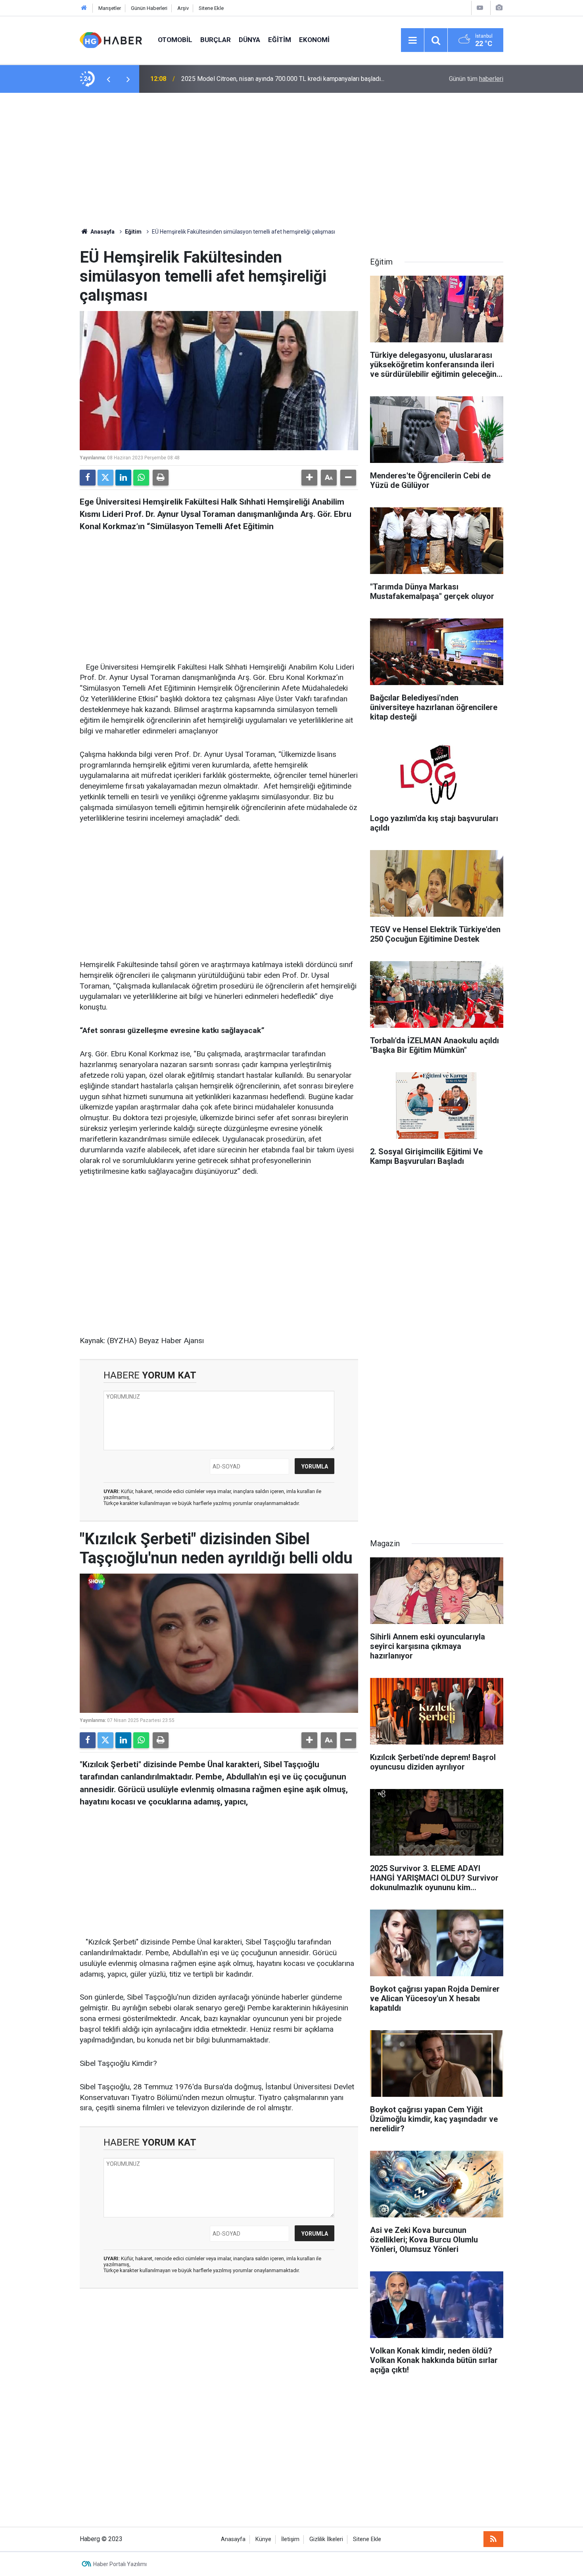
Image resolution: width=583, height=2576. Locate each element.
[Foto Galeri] (499, 8)
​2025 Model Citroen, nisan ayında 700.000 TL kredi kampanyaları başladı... (283, 79)
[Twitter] (105, 478)
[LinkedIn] (123, 478)
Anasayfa (102, 232)
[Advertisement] (291, 160)
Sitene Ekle (211, 8)
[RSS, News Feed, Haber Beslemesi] (493, 2539)
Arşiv (183, 8)
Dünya (249, 40)
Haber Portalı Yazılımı (120, 2564)
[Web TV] (480, 8)
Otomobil (175, 40)
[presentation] (108, 79)
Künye (263, 2539)
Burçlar (216, 40)
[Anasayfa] (84, 8)
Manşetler (110, 8)
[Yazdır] (161, 478)
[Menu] (412, 40)
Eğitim (280, 40)
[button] (309, 478)
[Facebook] (88, 478)
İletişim (290, 2539)
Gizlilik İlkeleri (326, 2539)
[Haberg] (111, 39)
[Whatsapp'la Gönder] (141, 478)
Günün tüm (476, 79)
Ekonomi (314, 40)
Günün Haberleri (149, 8)
